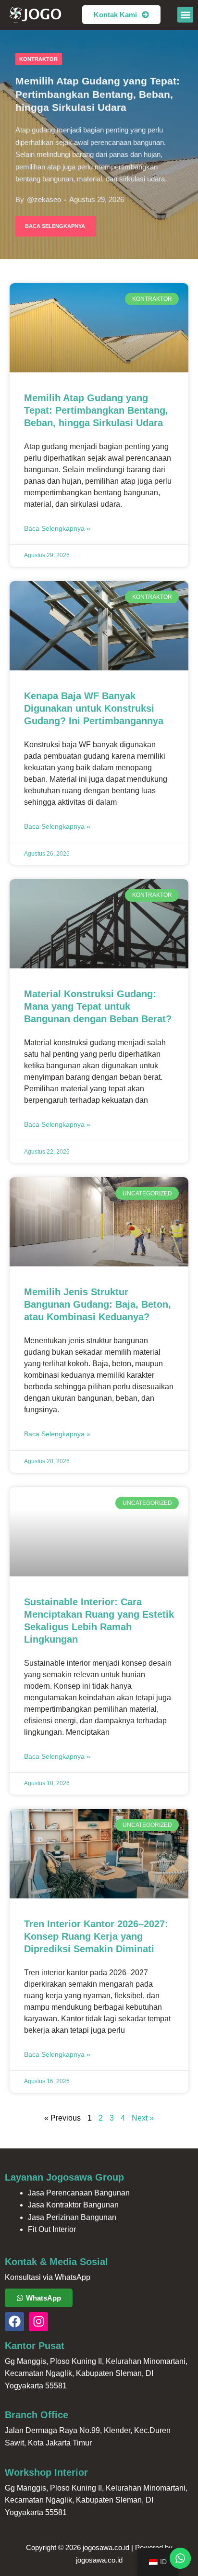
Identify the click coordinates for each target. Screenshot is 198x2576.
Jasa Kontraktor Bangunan (73, 2205)
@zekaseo (44, 200)
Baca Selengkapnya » (57, 528)
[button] (185, 15)
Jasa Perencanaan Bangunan (79, 2193)
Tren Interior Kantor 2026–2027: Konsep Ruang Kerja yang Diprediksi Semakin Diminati (96, 1936)
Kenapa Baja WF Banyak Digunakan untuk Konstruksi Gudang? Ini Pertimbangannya (94, 708)
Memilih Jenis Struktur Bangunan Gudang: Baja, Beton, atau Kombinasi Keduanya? (98, 1304)
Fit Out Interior (52, 2229)
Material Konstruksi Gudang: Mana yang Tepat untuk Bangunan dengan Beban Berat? (98, 1006)
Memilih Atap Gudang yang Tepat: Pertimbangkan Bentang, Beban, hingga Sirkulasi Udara (98, 94)
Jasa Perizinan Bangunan (72, 2217)
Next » (143, 2118)
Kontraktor (38, 59)
